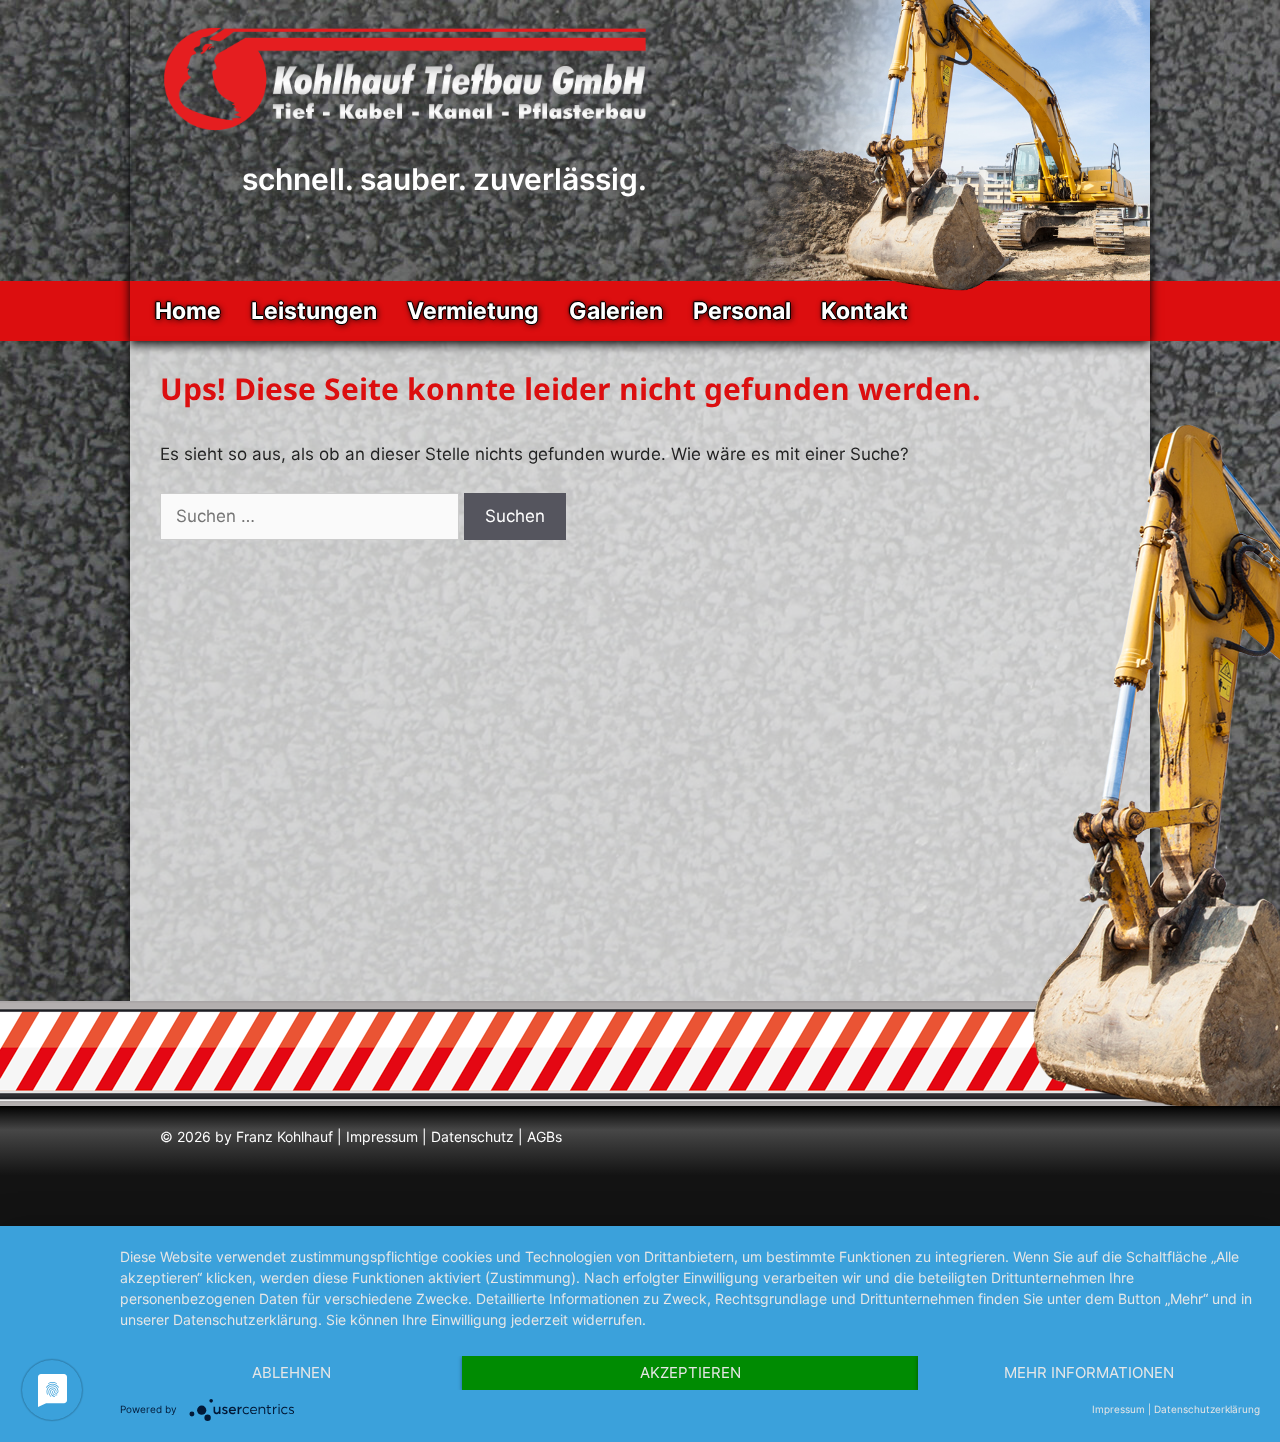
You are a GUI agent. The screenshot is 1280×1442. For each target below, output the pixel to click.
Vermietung (473, 311)
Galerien (616, 311)
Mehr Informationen (1089, 1372)
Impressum (382, 1136)
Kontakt (864, 311)
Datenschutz (472, 1136)
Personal (742, 311)
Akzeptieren (690, 1372)
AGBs (544, 1136)
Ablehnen (291, 1372)
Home (188, 311)
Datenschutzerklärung (1207, 1409)
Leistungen (314, 311)
